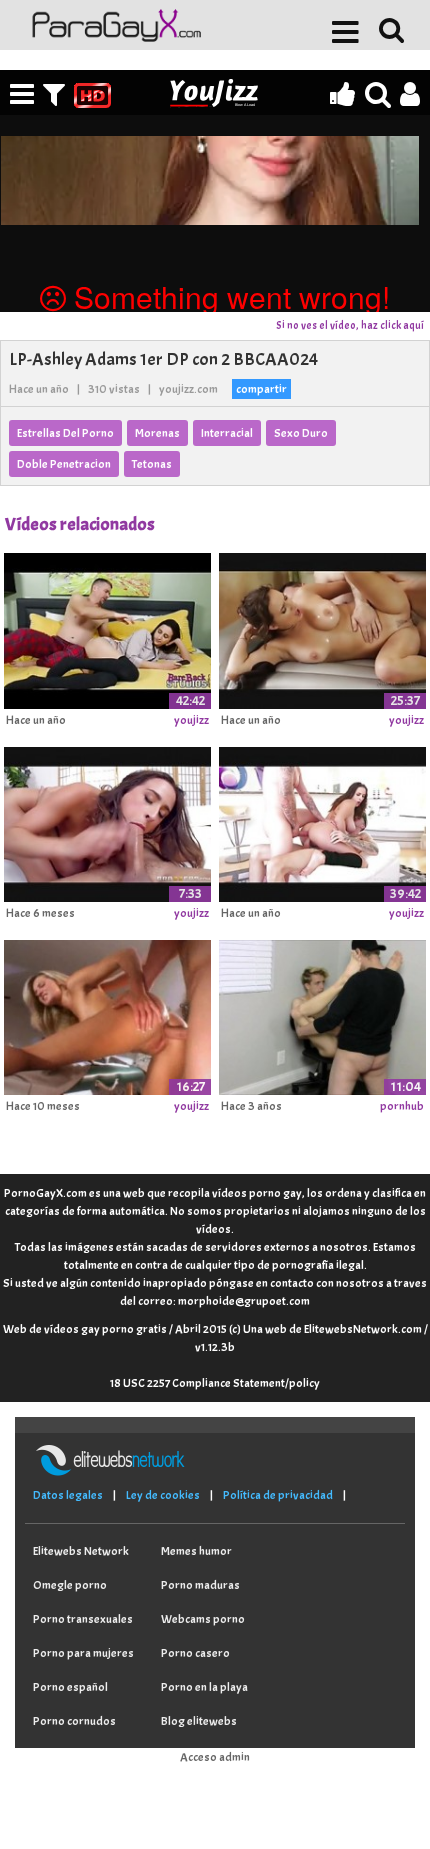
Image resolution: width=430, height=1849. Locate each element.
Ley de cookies (163, 1495)
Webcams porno (203, 1619)
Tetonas (152, 464)
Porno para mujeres (83, 1653)
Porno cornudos (74, 1721)
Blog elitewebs (199, 1721)
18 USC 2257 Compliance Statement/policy (215, 1383)
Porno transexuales (83, 1619)
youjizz (191, 720)
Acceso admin (215, 1757)
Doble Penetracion (64, 464)
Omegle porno (70, 1585)
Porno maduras (200, 1585)
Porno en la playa (204, 1687)
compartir (261, 389)
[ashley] (107, 1014)
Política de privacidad (278, 1495)
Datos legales (68, 1495)
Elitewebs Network (81, 1551)
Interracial (227, 433)
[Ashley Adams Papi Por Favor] (107, 628)
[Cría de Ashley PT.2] (322, 1014)
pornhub (402, 1106)
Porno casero (195, 1653)
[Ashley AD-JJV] (322, 821)
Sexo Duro (301, 433)
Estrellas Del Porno (65, 433)
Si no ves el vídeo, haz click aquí (350, 325)
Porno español (70, 1687)
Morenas (157, 433)
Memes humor (196, 1551)
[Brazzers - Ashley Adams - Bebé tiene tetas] (107, 821)
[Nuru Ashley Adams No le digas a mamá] (322, 628)
